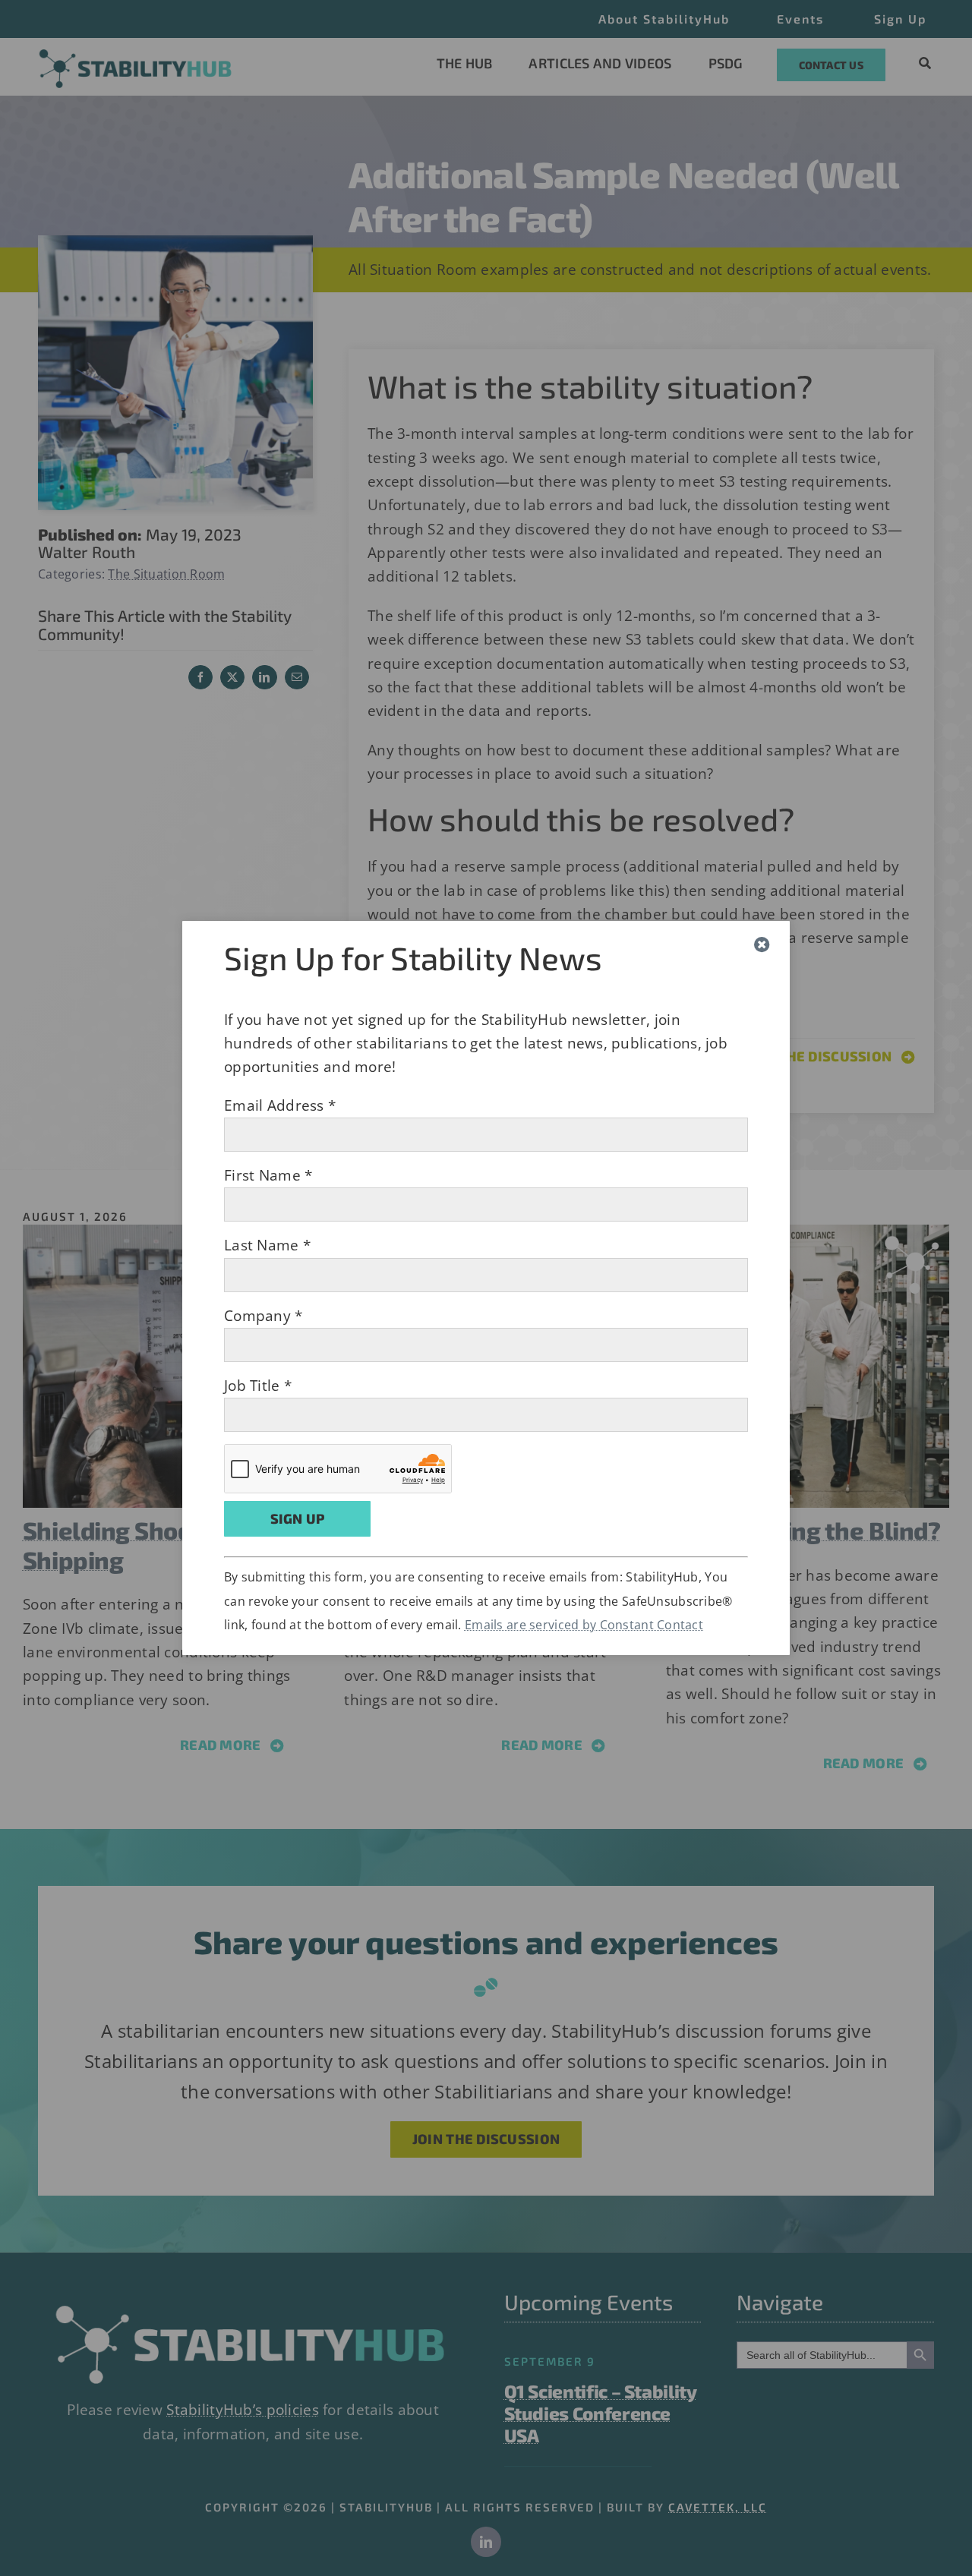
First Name (268, 1175)
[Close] (762, 945)
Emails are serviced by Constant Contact (584, 1625)
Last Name (267, 1245)
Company (264, 1316)
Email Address (280, 1105)
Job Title (258, 1386)
